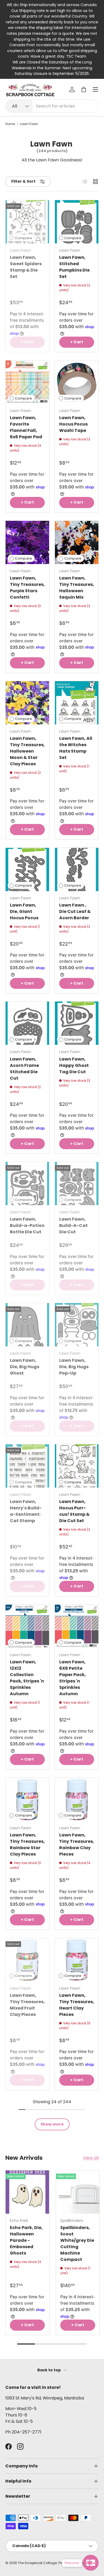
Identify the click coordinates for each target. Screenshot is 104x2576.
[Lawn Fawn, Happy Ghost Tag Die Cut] (77, 1023)
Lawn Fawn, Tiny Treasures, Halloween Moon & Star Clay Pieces (27, 751)
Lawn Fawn (29, 124)
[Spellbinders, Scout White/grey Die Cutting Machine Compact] (78, 2192)
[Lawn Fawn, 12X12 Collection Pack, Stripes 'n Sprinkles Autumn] (27, 1626)
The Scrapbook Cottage (37, 2563)
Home (10, 124)
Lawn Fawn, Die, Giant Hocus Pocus (24, 911)
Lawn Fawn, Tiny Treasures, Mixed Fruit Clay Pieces (27, 2005)
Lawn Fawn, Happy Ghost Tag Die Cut (74, 1065)
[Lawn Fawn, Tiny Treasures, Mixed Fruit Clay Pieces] (27, 1960)
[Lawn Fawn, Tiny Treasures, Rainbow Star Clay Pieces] (27, 1799)
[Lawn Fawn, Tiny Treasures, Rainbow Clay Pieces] (77, 1799)
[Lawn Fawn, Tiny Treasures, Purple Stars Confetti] (27, 542)
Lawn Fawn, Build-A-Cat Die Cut (73, 1225)
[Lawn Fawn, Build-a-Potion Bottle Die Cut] (27, 1184)
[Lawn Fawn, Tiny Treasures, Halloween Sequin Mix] (77, 542)
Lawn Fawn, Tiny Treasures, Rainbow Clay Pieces (77, 1845)
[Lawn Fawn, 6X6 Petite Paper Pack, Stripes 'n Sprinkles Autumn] (77, 1626)
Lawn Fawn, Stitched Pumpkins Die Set (74, 267)
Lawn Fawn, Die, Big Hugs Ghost (25, 1367)
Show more (52, 2124)
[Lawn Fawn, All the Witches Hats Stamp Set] (77, 703)
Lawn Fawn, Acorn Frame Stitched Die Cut (24, 1069)
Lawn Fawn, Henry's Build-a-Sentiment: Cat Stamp (26, 1511)
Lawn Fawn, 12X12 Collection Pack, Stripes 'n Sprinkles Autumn (27, 1678)
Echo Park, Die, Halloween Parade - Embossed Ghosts (26, 2240)
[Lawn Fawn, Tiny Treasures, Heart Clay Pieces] (77, 1960)
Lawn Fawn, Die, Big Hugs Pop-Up (74, 1367)
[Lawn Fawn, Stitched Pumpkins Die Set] (77, 222)
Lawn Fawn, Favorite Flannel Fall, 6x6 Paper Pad (26, 427)
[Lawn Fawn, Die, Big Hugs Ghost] (27, 1325)
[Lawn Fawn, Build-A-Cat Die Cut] (77, 1184)
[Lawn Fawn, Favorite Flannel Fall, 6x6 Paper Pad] (27, 382)
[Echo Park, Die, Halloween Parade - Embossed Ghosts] (27, 2192)
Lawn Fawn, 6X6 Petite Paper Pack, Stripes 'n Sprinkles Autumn (73, 1678)
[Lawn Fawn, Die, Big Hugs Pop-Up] (77, 1325)
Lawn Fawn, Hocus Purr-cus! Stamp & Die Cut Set (74, 1511)
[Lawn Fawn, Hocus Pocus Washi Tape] (77, 382)
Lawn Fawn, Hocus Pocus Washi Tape (73, 424)
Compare (23, 238)
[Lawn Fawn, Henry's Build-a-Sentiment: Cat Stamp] (27, 1466)
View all (91, 2158)
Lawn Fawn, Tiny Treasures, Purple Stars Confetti (27, 588)
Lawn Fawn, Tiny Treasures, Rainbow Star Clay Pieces (27, 1845)
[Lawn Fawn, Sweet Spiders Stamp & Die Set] (27, 222)
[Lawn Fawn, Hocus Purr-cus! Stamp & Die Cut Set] (77, 1466)
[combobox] (52, 106)
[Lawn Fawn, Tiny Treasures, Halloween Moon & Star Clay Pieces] (27, 703)
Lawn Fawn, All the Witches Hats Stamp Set (76, 748)
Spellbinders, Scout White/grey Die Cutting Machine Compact (77, 2244)
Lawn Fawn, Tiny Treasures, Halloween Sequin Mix (77, 588)
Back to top (49, 2370)
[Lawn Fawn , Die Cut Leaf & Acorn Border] (77, 870)
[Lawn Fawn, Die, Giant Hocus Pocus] (27, 870)
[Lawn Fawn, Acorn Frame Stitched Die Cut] (27, 1023)
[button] (84, 89)
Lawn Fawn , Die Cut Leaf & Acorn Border (75, 911)
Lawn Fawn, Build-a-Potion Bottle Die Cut (27, 1225)
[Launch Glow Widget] (91, 2563)
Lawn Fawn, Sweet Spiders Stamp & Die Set (26, 267)
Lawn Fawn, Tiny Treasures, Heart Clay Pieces (77, 2005)
